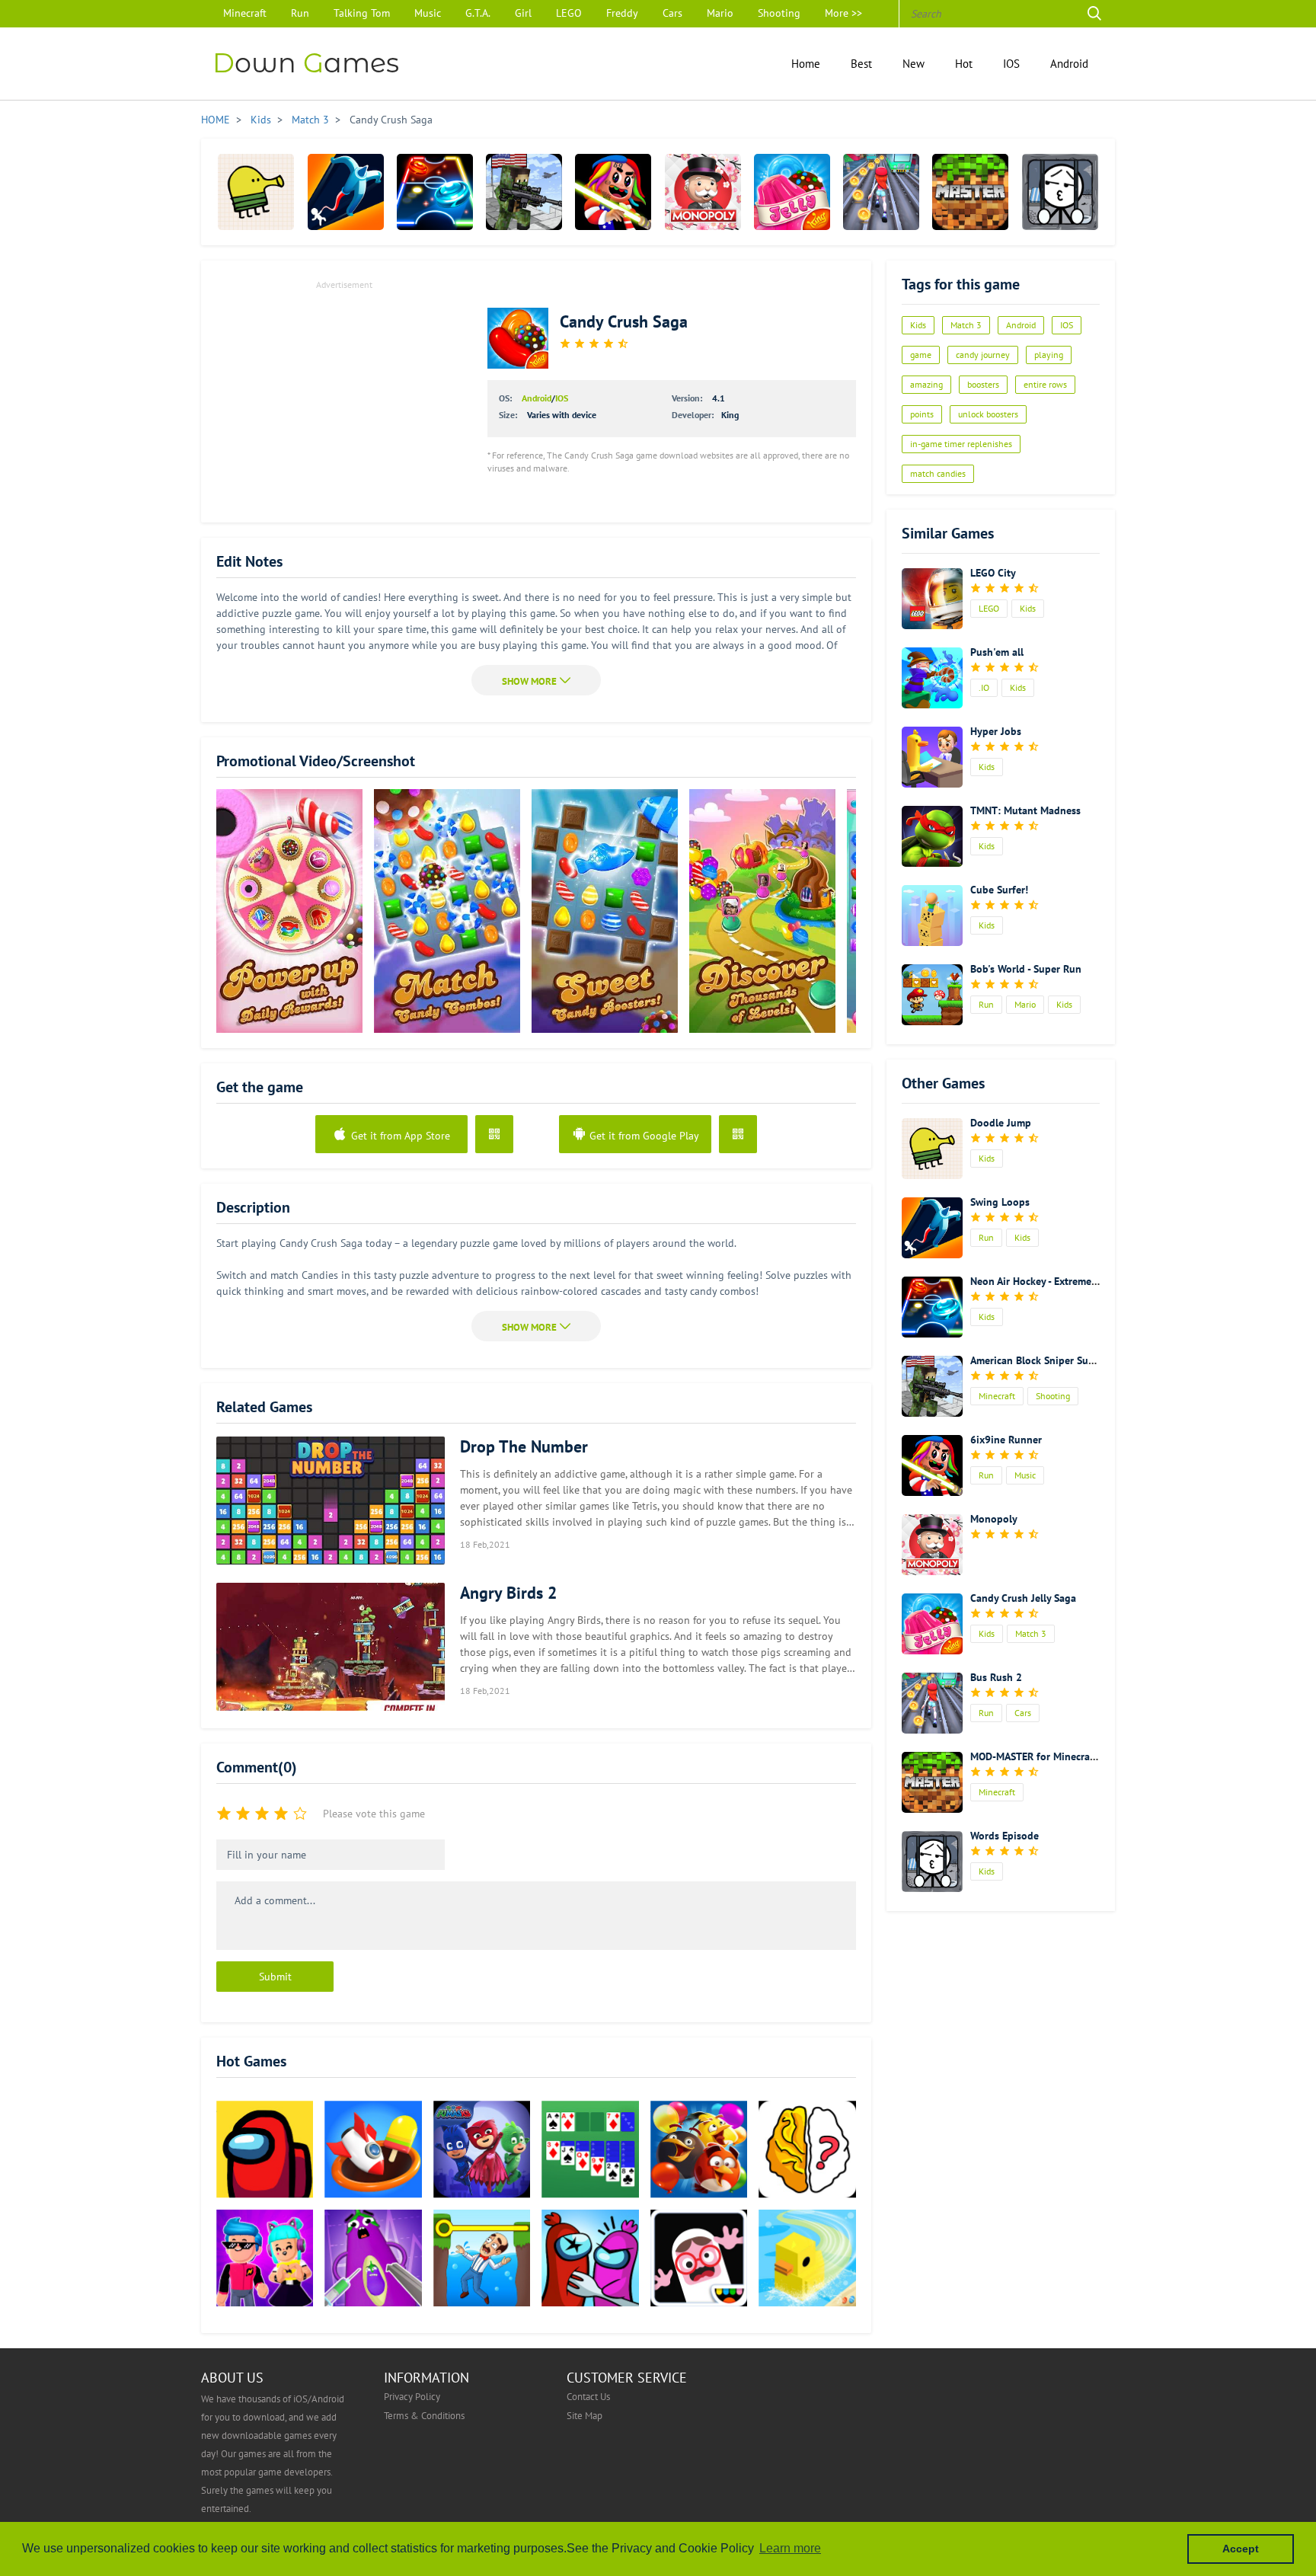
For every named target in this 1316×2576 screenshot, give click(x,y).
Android (1069, 63)
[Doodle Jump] (256, 192)
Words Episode (1005, 1836)
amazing (926, 384)
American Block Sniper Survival (1042, 1360)
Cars (672, 13)
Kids (261, 120)
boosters (983, 384)
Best (861, 63)
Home (806, 63)
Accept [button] (1241, 2549)
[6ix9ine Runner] (613, 192)
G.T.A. (478, 13)
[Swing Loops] (346, 192)
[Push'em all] (932, 678)
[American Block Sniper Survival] (524, 192)
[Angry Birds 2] (331, 1647)
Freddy (622, 13)
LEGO (569, 13)
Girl (523, 13)
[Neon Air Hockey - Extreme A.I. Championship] (435, 192)
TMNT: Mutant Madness (1025, 810)
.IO (984, 687)
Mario (720, 13)
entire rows (1045, 384)
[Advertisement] (344, 401)
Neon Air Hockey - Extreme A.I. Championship (1073, 1281)
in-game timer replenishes (961, 444)
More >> (843, 13)
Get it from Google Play (643, 1136)
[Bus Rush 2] (881, 192)
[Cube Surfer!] (932, 916)
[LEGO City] (932, 599)
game (921, 355)
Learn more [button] (790, 2548)
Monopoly (994, 1519)
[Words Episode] (1060, 192)
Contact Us (588, 2396)
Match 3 (310, 120)
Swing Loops (1000, 1202)
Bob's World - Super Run (1026, 969)
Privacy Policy (412, 2396)
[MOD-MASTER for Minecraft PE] (970, 192)
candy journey (983, 355)
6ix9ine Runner (1006, 1440)
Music (428, 13)
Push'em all (997, 652)
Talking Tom (362, 13)
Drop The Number (524, 1446)
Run (300, 13)
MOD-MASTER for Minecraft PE (1041, 1756)
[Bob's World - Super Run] (932, 995)
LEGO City (993, 573)
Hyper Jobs (996, 731)
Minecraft (245, 13)
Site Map (585, 2415)
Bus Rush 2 (996, 1677)
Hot (964, 63)
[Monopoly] (703, 192)
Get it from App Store (399, 1136)
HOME (216, 120)
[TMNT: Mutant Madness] (932, 836)
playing (1049, 355)
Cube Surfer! (999, 890)
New (914, 63)
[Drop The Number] (331, 1501)
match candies (938, 473)
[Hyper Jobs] (932, 757)
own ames (306, 63)
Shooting (779, 13)
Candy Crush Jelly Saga (1023, 1598)
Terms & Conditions (424, 2415)
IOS (1011, 63)
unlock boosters (988, 414)
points (922, 414)
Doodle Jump (1001, 1123)
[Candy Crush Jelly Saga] (792, 192)
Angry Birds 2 (508, 1593)
